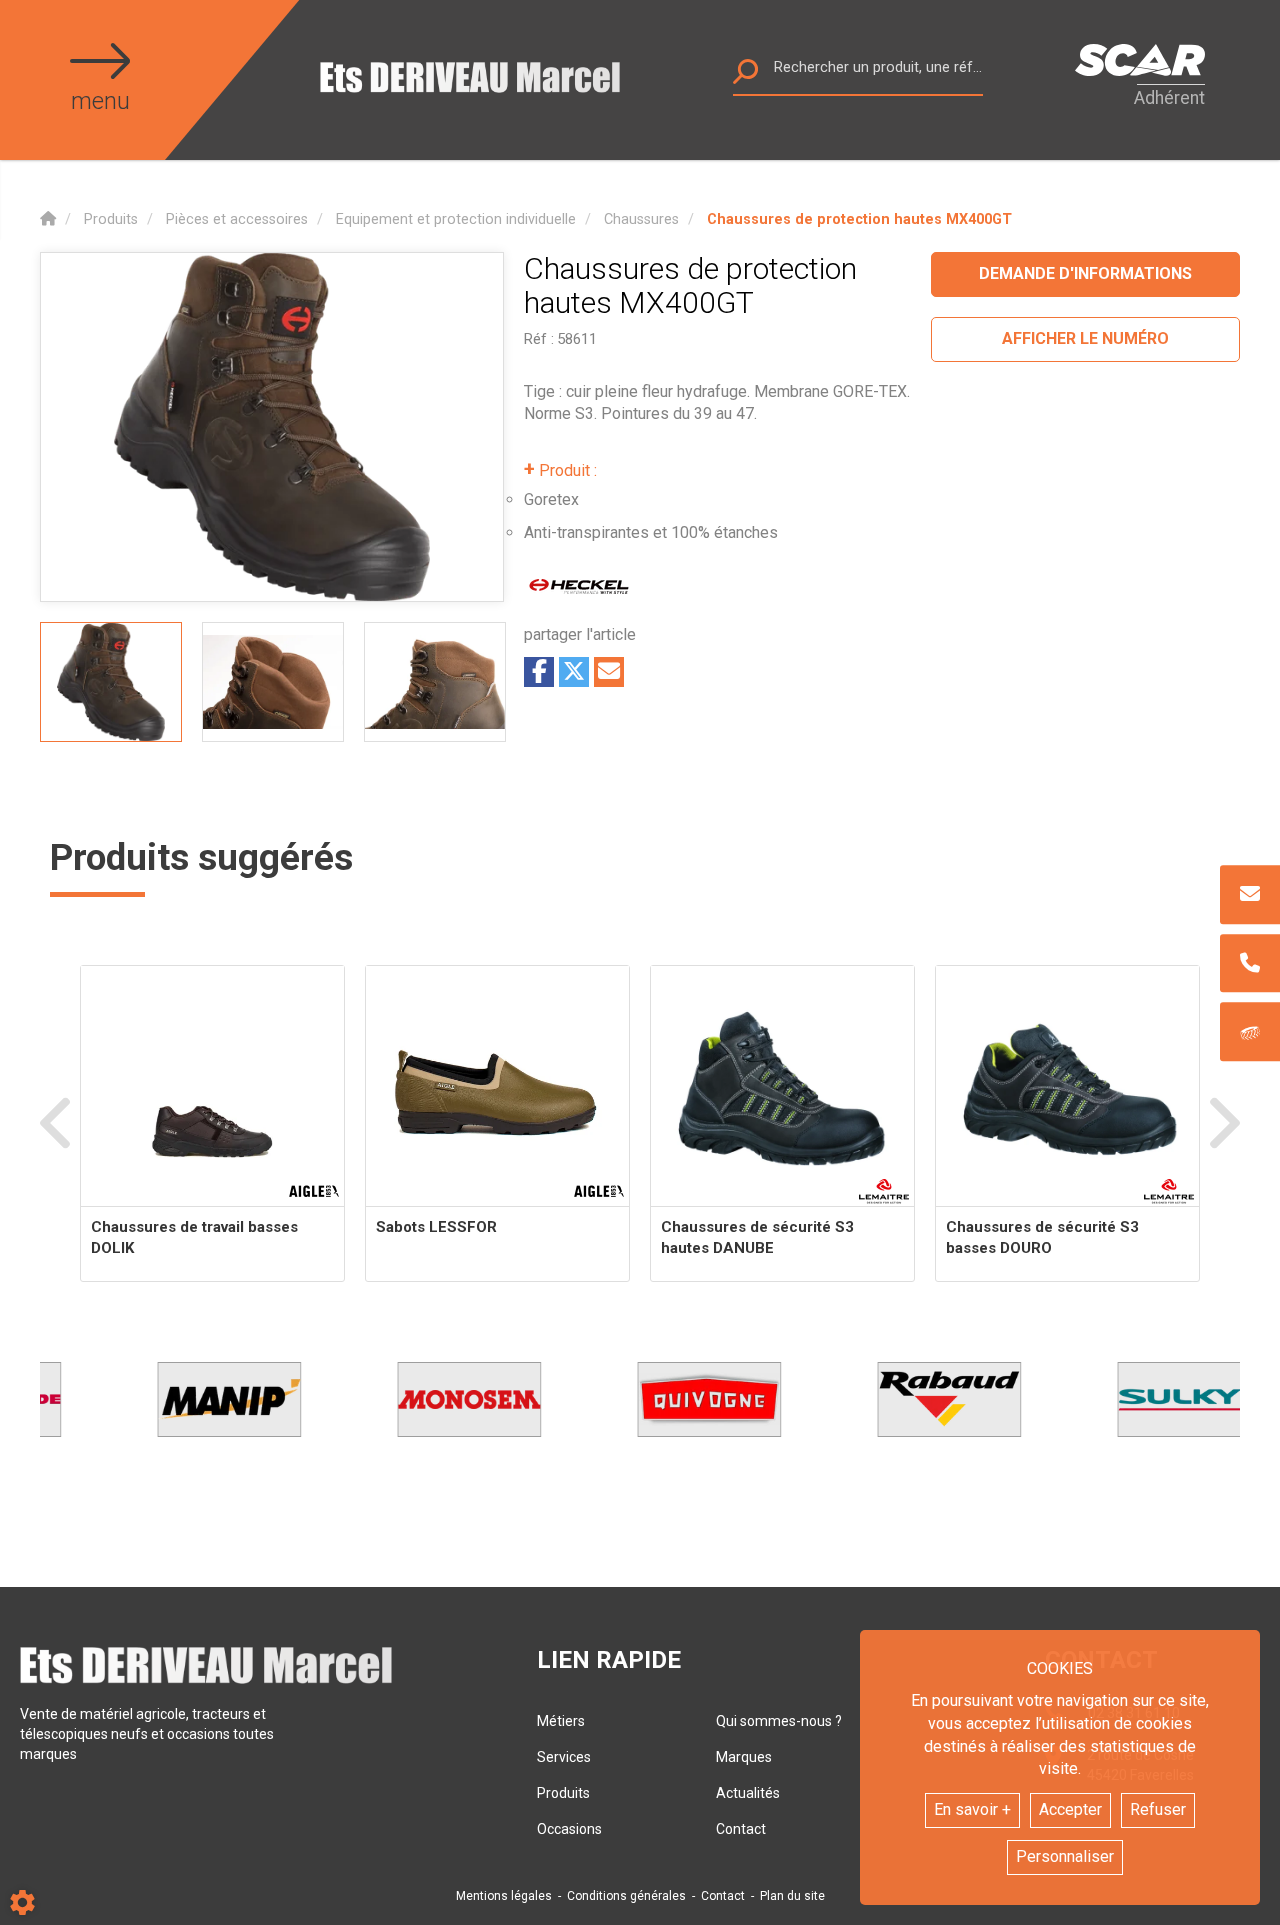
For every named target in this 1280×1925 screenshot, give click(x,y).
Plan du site (792, 1896)
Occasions (569, 1829)
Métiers (561, 1721)
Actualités (748, 1793)
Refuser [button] (1158, 1809)
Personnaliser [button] (1065, 1856)
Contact (741, 1829)
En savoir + (972, 1809)
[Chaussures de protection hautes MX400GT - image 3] (435, 682)
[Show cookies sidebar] (22, 1902)
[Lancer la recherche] (745, 76)
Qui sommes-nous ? (779, 1721)
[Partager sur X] (574, 672)
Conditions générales (626, 1896)
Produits (563, 1793)
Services (564, 1757)
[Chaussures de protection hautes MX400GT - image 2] (273, 682)
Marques (744, 1757)
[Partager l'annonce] (609, 672)
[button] (859, 219)
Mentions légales (504, 1896)
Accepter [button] (1070, 1809)
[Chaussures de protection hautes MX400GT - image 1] (111, 682)
